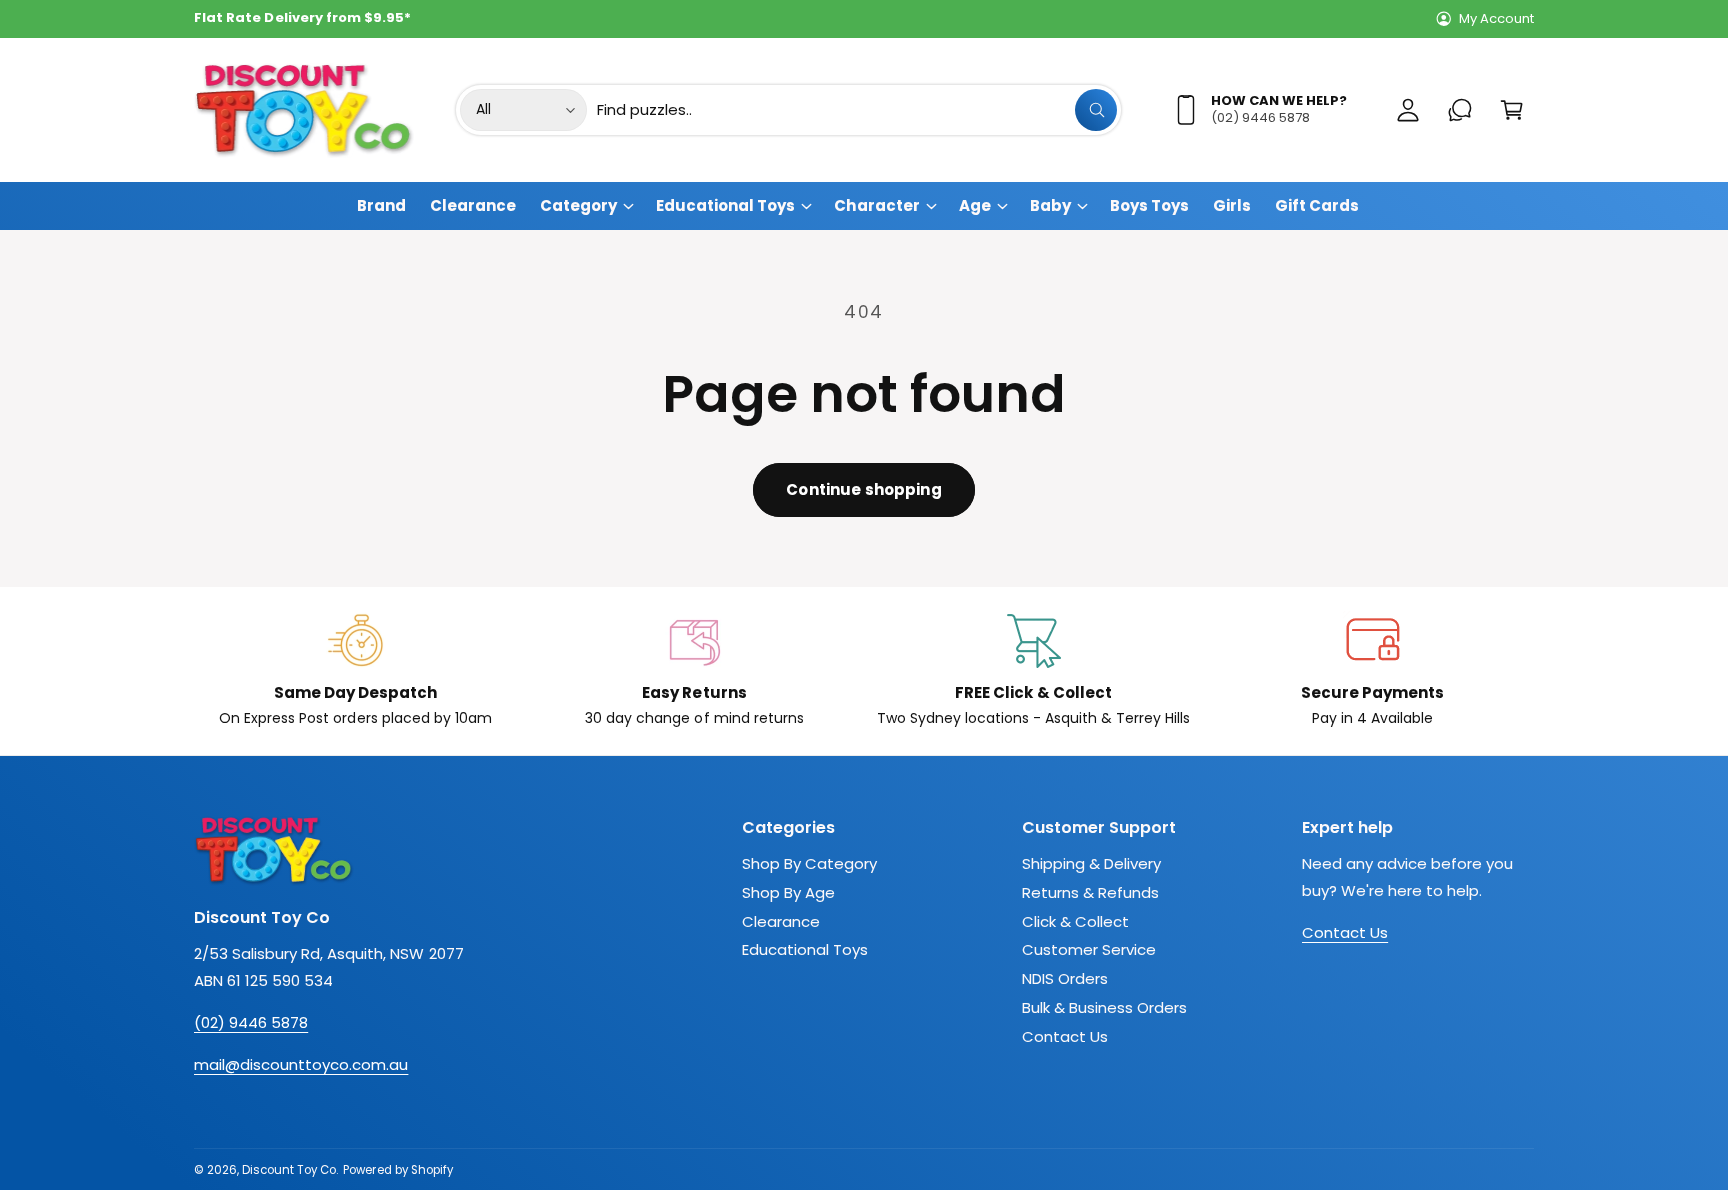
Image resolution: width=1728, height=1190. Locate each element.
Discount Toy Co (289, 1170)
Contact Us (1065, 1036)
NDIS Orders (1065, 978)
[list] (864, 671)
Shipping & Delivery (1091, 863)
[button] (1512, 110)
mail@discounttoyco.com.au (301, 1064)
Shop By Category (809, 863)
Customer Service (1089, 949)
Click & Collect (1075, 921)
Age (975, 205)
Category (578, 205)
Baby (1050, 205)
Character (876, 205)
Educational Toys (725, 205)
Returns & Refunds (1090, 892)
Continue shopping (864, 489)
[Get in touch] (1460, 110)
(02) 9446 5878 (251, 1022)
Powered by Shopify (397, 1170)
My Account (1496, 18)
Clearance (781, 921)
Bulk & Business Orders (1104, 1007)
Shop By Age (788, 892)
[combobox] (857, 110)
